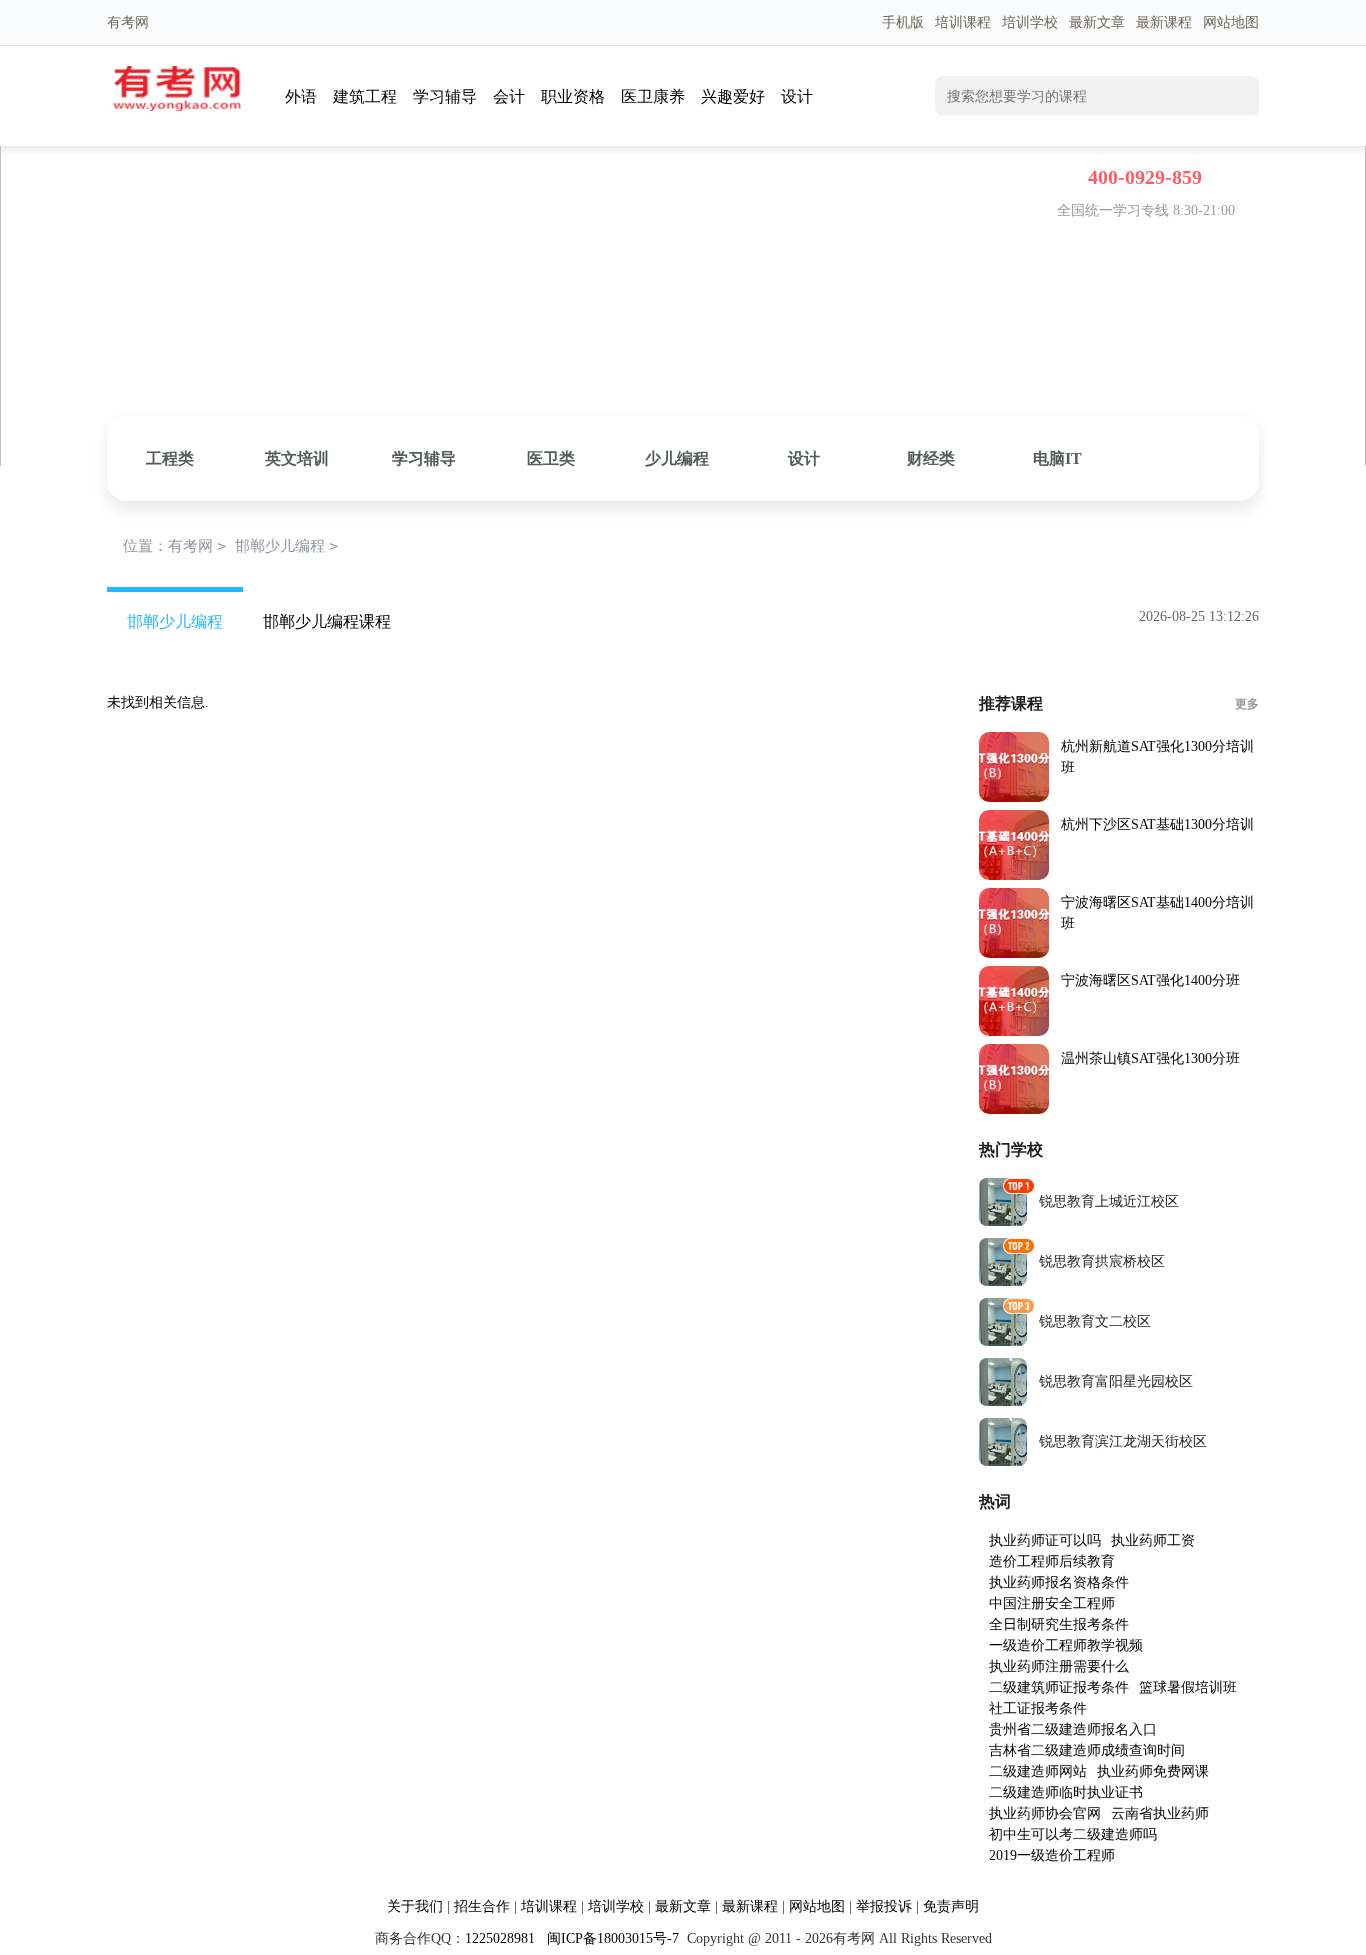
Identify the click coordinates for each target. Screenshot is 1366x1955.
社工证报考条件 (1038, 1708)
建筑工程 (365, 96)
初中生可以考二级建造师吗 (1073, 1834)
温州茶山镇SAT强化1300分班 (1150, 1058)
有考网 (190, 546)
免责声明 (951, 1906)
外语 (301, 96)
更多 (1247, 704)
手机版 (903, 22)
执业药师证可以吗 (1045, 1540)
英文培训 (297, 458)
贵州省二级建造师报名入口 (1073, 1729)
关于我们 (415, 1906)
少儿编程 (677, 458)
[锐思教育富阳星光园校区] (1003, 1401)
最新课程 (1164, 22)
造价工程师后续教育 (1052, 1561)
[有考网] (177, 106)
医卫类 (551, 458)
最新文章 (1097, 22)
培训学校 (1030, 22)
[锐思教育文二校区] (1003, 1341)
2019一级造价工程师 (1052, 1855)
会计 (509, 96)
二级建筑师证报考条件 (1059, 1687)
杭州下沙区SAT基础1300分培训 (1157, 824)
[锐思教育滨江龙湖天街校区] (1003, 1461)
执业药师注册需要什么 (1059, 1666)
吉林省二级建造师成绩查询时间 (1087, 1750)
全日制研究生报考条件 (1059, 1624)
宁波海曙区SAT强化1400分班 (1150, 980)
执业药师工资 (1153, 1540)
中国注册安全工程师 (1052, 1603)
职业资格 (573, 96)
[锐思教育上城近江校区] (1003, 1221)
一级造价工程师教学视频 (1066, 1645)
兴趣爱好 (733, 96)
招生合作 (482, 1906)
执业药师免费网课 (1153, 1771)
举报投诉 (884, 1906)
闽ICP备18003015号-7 (611, 1938)
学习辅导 (445, 96)
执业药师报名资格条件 (1059, 1582)
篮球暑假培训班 (1188, 1687)
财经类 (931, 458)
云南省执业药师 (1160, 1813)
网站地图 (1231, 22)
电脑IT (1057, 458)
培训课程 (963, 22)
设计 (797, 96)
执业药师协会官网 (1045, 1813)
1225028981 (500, 1938)
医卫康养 (653, 96)
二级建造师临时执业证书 (1066, 1792)
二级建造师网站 (1038, 1771)
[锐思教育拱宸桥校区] (1003, 1281)
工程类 (170, 458)
